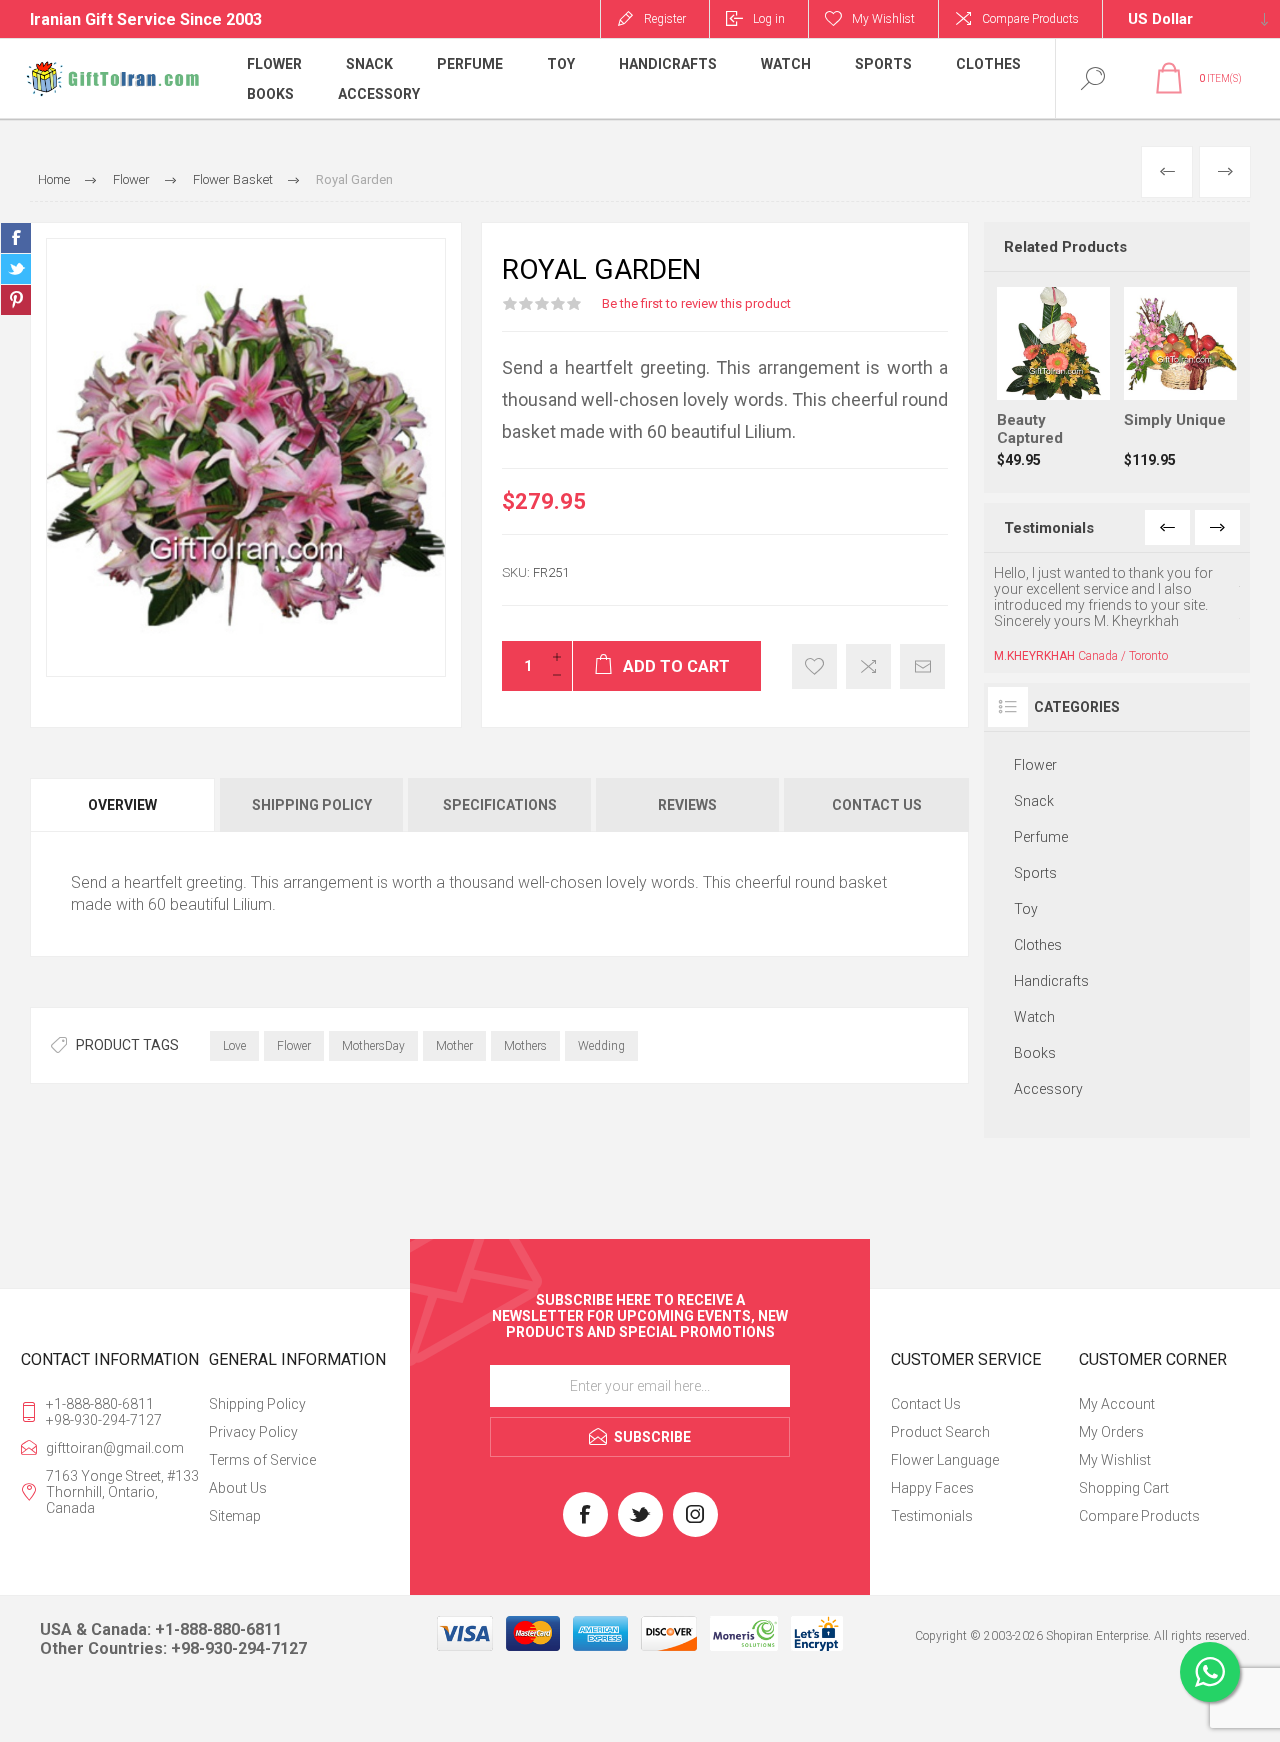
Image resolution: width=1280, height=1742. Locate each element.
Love (234, 1046)
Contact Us (926, 1404)
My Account (1117, 1404)
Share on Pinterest (16, 300)
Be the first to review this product (696, 303)
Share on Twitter (16, 269)
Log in (769, 19)
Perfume (1041, 837)
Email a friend (922, 666)
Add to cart (1074, 350)
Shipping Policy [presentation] (312, 805)
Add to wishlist (814, 666)
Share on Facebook (16, 238)
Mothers (525, 1046)
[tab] (124, 805)
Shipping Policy (257, 1404)
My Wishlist (1115, 1460)
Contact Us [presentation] (877, 805)
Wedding (601, 1046)
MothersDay (373, 1046)
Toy (1026, 909)
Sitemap (235, 1516)
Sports (1035, 873)
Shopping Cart (1124, 1488)
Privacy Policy (253, 1432)
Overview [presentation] (122, 805)
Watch (1034, 1017)
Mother (454, 1046)
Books (1035, 1053)
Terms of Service (262, 1460)
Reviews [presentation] (687, 805)
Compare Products (1030, 19)
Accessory (1048, 1089)
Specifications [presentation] (500, 805)
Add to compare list (868, 666)
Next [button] (1217, 527)
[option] (1117, 614)
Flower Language (945, 1460)
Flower (294, 1046)
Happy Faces (932, 1488)
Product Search (940, 1432)
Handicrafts (1051, 981)
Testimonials (932, 1516)
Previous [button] (1167, 527)
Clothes (1038, 945)
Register (665, 19)
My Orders (1111, 1432)
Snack (1034, 801)
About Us (238, 1488)
